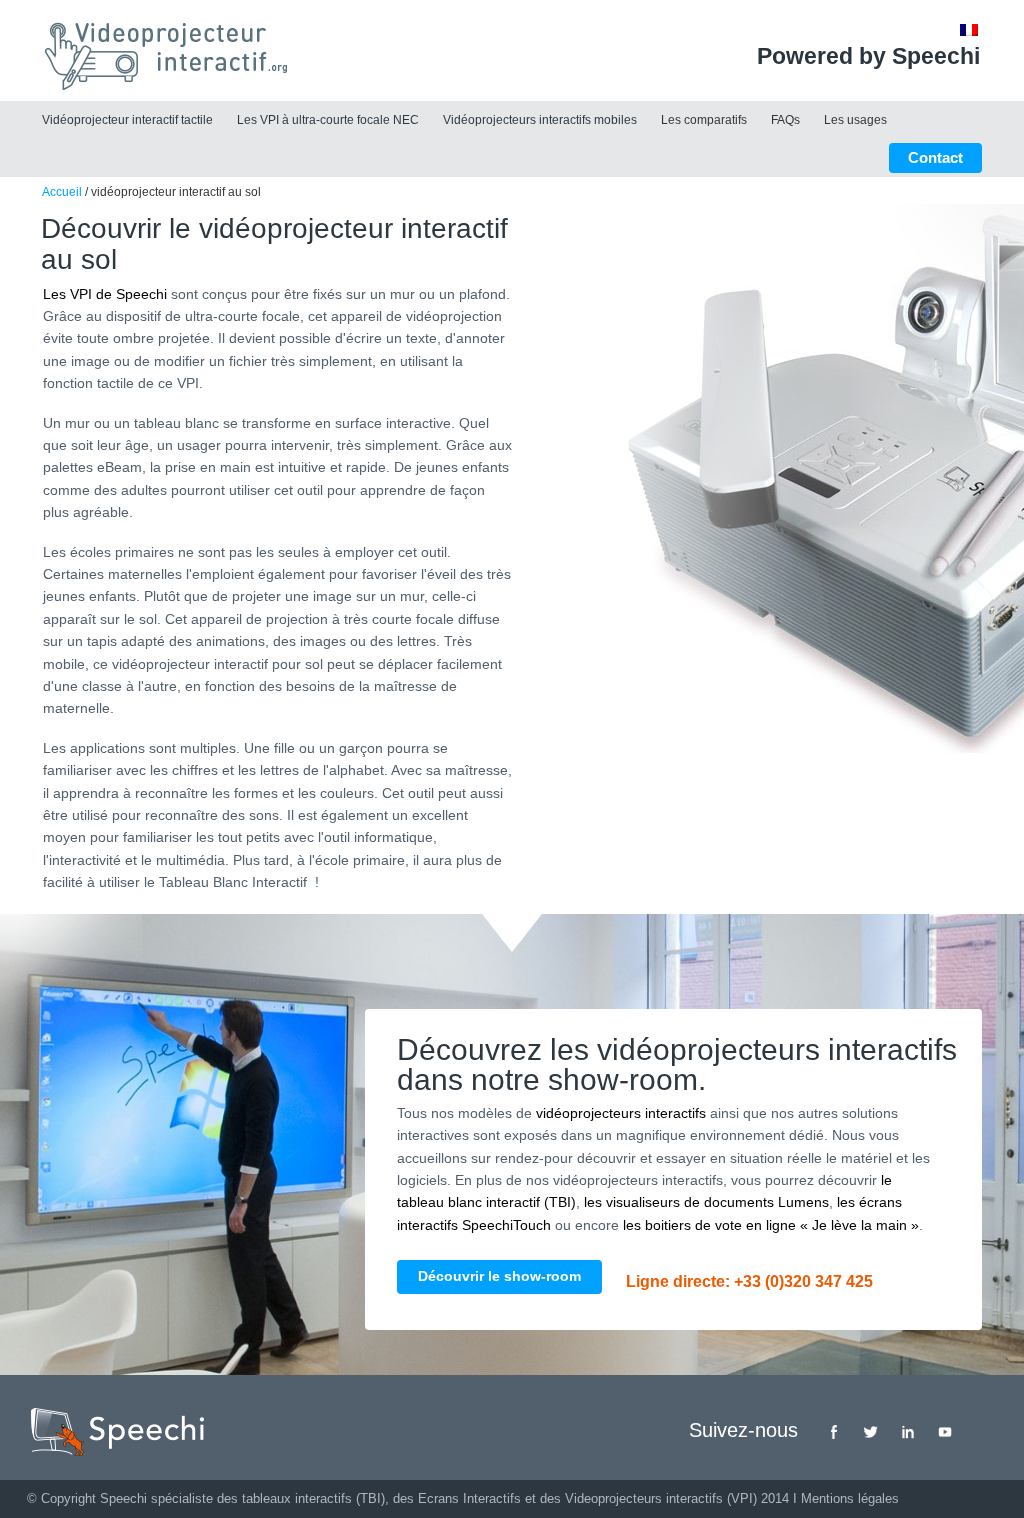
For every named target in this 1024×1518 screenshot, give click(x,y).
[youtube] (945, 1431)
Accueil (62, 192)
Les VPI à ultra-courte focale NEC (328, 120)
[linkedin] (908, 1431)
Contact (935, 157)
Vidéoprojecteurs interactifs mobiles (540, 120)
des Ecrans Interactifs (457, 1498)
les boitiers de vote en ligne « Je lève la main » (771, 1225)
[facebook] (834, 1431)
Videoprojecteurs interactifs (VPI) (661, 1498)
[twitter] (871, 1431)
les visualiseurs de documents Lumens (706, 1202)
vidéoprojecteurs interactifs (621, 1113)
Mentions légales (850, 1498)
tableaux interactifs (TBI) (313, 1498)
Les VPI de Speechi (105, 294)
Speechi (123, 1498)
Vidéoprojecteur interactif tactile (127, 120)
